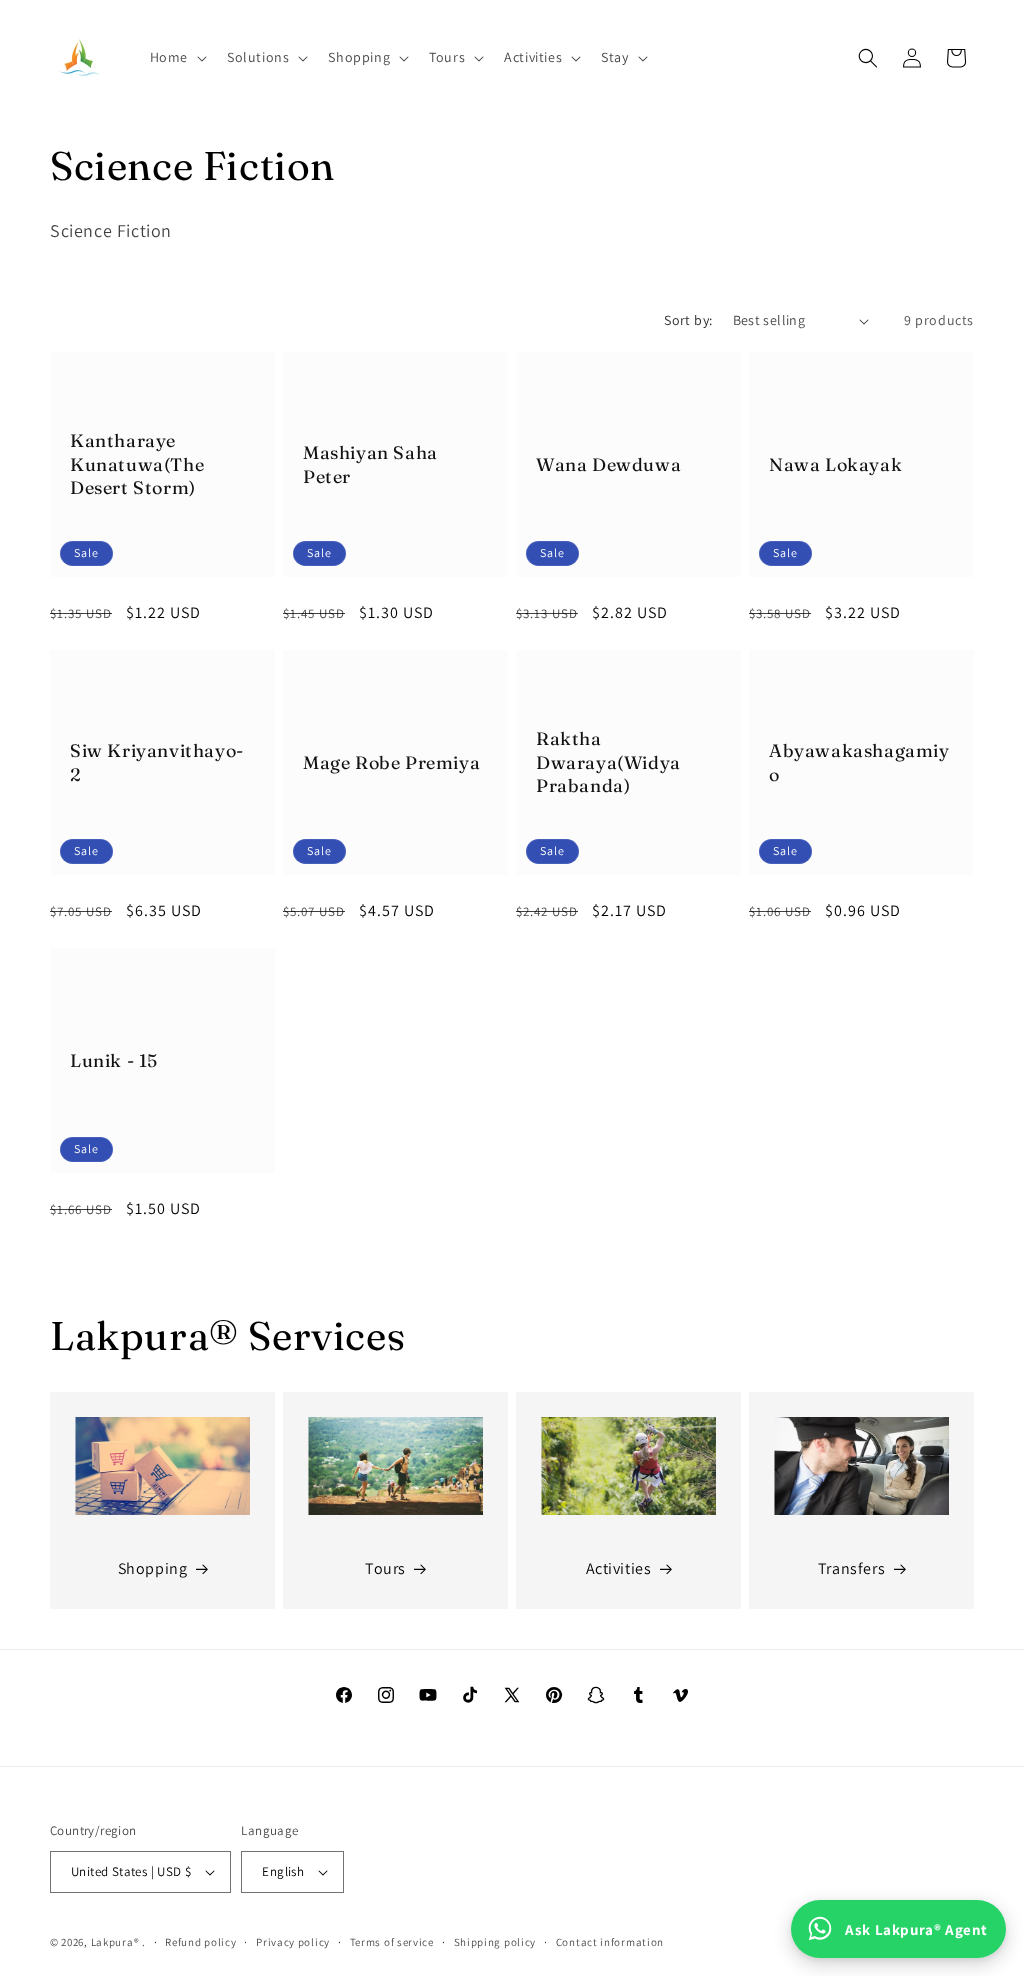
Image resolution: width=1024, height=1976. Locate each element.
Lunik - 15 (114, 1060)
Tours (385, 1568)
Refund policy (200, 1942)
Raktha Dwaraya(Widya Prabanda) (608, 762)
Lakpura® (115, 1942)
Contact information (610, 1942)
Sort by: (688, 320)
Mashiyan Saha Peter (370, 464)
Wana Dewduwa (608, 464)
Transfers (851, 1568)
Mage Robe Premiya (391, 762)
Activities (619, 1568)
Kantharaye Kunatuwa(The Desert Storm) (137, 464)
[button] (176, 57)
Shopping (153, 1568)
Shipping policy (495, 1942)
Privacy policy (293, 1942)
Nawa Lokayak (835, 464)
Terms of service (392, 1942)
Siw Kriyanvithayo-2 (157, 762)
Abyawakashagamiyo (859, 762)
